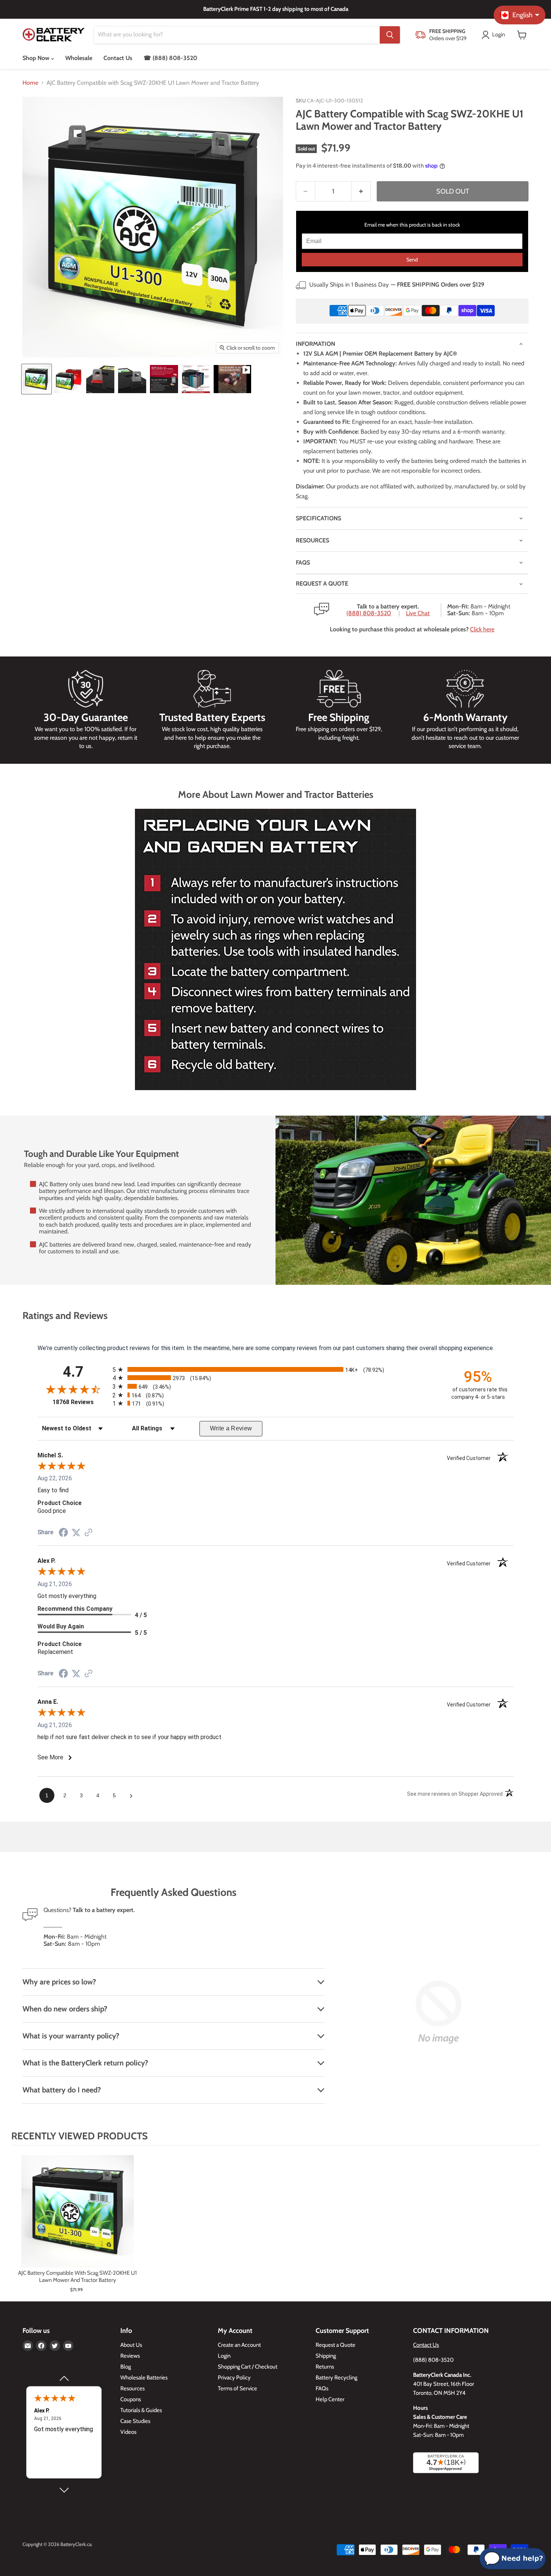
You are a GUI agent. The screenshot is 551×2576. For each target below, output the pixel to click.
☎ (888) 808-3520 (170, 58)
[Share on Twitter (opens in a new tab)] (76, 1533)
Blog (126, 2367)
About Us (131, 2345)
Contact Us (118, 58)
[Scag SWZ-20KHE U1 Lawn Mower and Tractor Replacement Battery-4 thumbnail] (132, 379)
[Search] (390, 35)
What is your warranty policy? (71, 2036)
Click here (482, 629)
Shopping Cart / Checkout (248, 2367)
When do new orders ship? (65, 2009)
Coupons (131, 2399)
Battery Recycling (336, 2378)
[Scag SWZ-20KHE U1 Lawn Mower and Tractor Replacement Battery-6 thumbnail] (196, 379)
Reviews (130, 2356)
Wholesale (79, 58)
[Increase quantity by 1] (361, 192)
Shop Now (37, 58)
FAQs (303, 563)
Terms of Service (237, 2388)
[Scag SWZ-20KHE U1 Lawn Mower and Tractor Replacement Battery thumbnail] (37, 379)
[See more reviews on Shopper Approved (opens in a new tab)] (88, 1533)
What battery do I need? (62, 2090)
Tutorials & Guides (141, 2410)
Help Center (330, 2399)
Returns (325, 2367)
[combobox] (237, 35)
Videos (128, 2432)
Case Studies (135, 2421)
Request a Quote (335, 2345)
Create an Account (239, 2345)
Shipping (326, 2356)
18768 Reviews (81, 1402)
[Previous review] (64, 2378)
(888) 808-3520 (369, 613)
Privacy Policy (234, 2378)
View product (77, 2219)
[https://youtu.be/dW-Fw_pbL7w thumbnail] (232, 379)
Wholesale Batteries (144, 2378)
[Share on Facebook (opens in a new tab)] (63, 1533)
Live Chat (418, 613)
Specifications (318, 518)
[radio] (275, 1369)
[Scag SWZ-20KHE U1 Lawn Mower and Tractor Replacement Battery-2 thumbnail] (68, 379)
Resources (312, 540)
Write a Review (231, 1428)
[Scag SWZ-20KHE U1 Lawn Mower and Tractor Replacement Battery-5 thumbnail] (164, 379)
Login (224, 2356)
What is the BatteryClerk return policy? (85, 2063)
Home (30, 83)
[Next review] (64, 2490)
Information (315, 344)
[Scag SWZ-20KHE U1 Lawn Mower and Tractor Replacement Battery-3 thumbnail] (100, 379)
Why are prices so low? (59, 1982)
